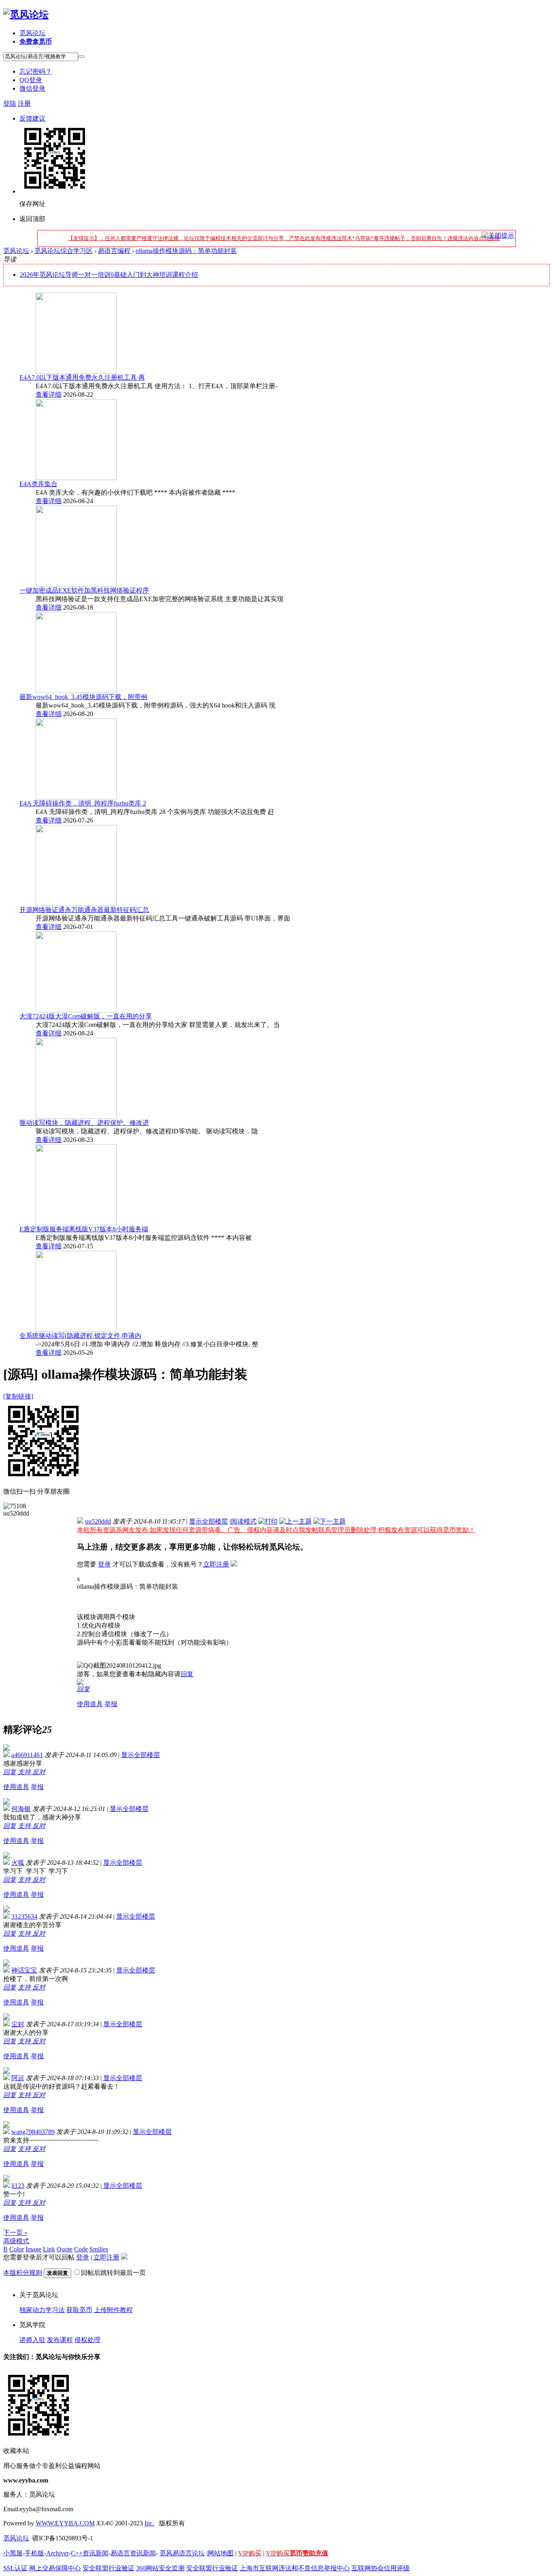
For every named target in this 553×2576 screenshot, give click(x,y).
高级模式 (16, 2241)
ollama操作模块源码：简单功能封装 (186, 251)
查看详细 (49, 394)
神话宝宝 (24, 1970)
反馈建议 (32, 118)
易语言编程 (114, 251)
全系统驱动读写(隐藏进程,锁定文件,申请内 (80, 1336)
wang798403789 (33, 2132)
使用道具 (90, 1704)
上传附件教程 (113, 2310)
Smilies (99, 2249)
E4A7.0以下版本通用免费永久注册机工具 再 (82, 377)
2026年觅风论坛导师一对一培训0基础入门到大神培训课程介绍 (109, 275)
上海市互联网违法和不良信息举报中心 (295, 2568)
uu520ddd (98, 1521)
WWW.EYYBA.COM (65, 2523)
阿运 (18, 2078)
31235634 (24, 1916)
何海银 (21, 1809)
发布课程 (60, 2340)
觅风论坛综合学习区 (64, 251)
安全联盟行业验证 (108, 2568)
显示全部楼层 (208, 1521)
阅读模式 (244, 1521)
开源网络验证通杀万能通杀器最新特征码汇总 (84, 910)
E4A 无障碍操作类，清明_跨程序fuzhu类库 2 (83, 803)
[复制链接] (18, 1396)
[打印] (268, 1521)
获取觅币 (79, 2310)
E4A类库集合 (38, 484)
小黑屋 (13, 2553)
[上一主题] (296, 1521)
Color (17, 2249)
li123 (18, 2186)
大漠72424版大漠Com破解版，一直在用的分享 (86, 1016)
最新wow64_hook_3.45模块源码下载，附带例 (83, 697)
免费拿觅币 (36, 41)
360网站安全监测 (160, 2568)
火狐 (18, 1863)
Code (81, 2249)
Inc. (149, 2523)
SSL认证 (15, 2568)
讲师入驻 (32, 2340)
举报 (111, 1704)
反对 (39, 1772)
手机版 (34, 2553)
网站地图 (221, 2553)
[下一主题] (330, 1521)
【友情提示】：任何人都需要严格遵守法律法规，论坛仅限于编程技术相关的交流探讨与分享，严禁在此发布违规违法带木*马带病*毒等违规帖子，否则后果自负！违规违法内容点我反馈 (284, 238)
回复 (187, 1674)
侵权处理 (87, 2340)
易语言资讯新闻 (133, 2553)
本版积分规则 (23, 2273)
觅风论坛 (32, 33)
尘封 (18, 2024)
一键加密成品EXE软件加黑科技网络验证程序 (84, 590)
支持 (25, 1772)
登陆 (10, 103)
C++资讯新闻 (90, 2553)
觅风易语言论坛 (182, 2553)
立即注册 (216, 1564)
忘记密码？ (36, 71)
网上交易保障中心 (55, 2568)
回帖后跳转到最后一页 (113, 2273)
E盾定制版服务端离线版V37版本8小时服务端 (84, 1229)
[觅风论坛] (26, 15)
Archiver (57, 2553)
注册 (24, 103)
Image (33, 2249)
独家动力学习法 (42, 2310)
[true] (81, 57)
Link (49, 2249)
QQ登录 (31, 80)
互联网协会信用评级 (381, 2568)
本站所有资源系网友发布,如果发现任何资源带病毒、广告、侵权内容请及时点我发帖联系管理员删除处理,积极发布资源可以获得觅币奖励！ (276, 1530)
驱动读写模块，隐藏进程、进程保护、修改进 (84, 1123)
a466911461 (27, 1755)
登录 (104, 1564)
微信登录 (32, 88)
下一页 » (15, 2233)
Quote (65, 2249)
